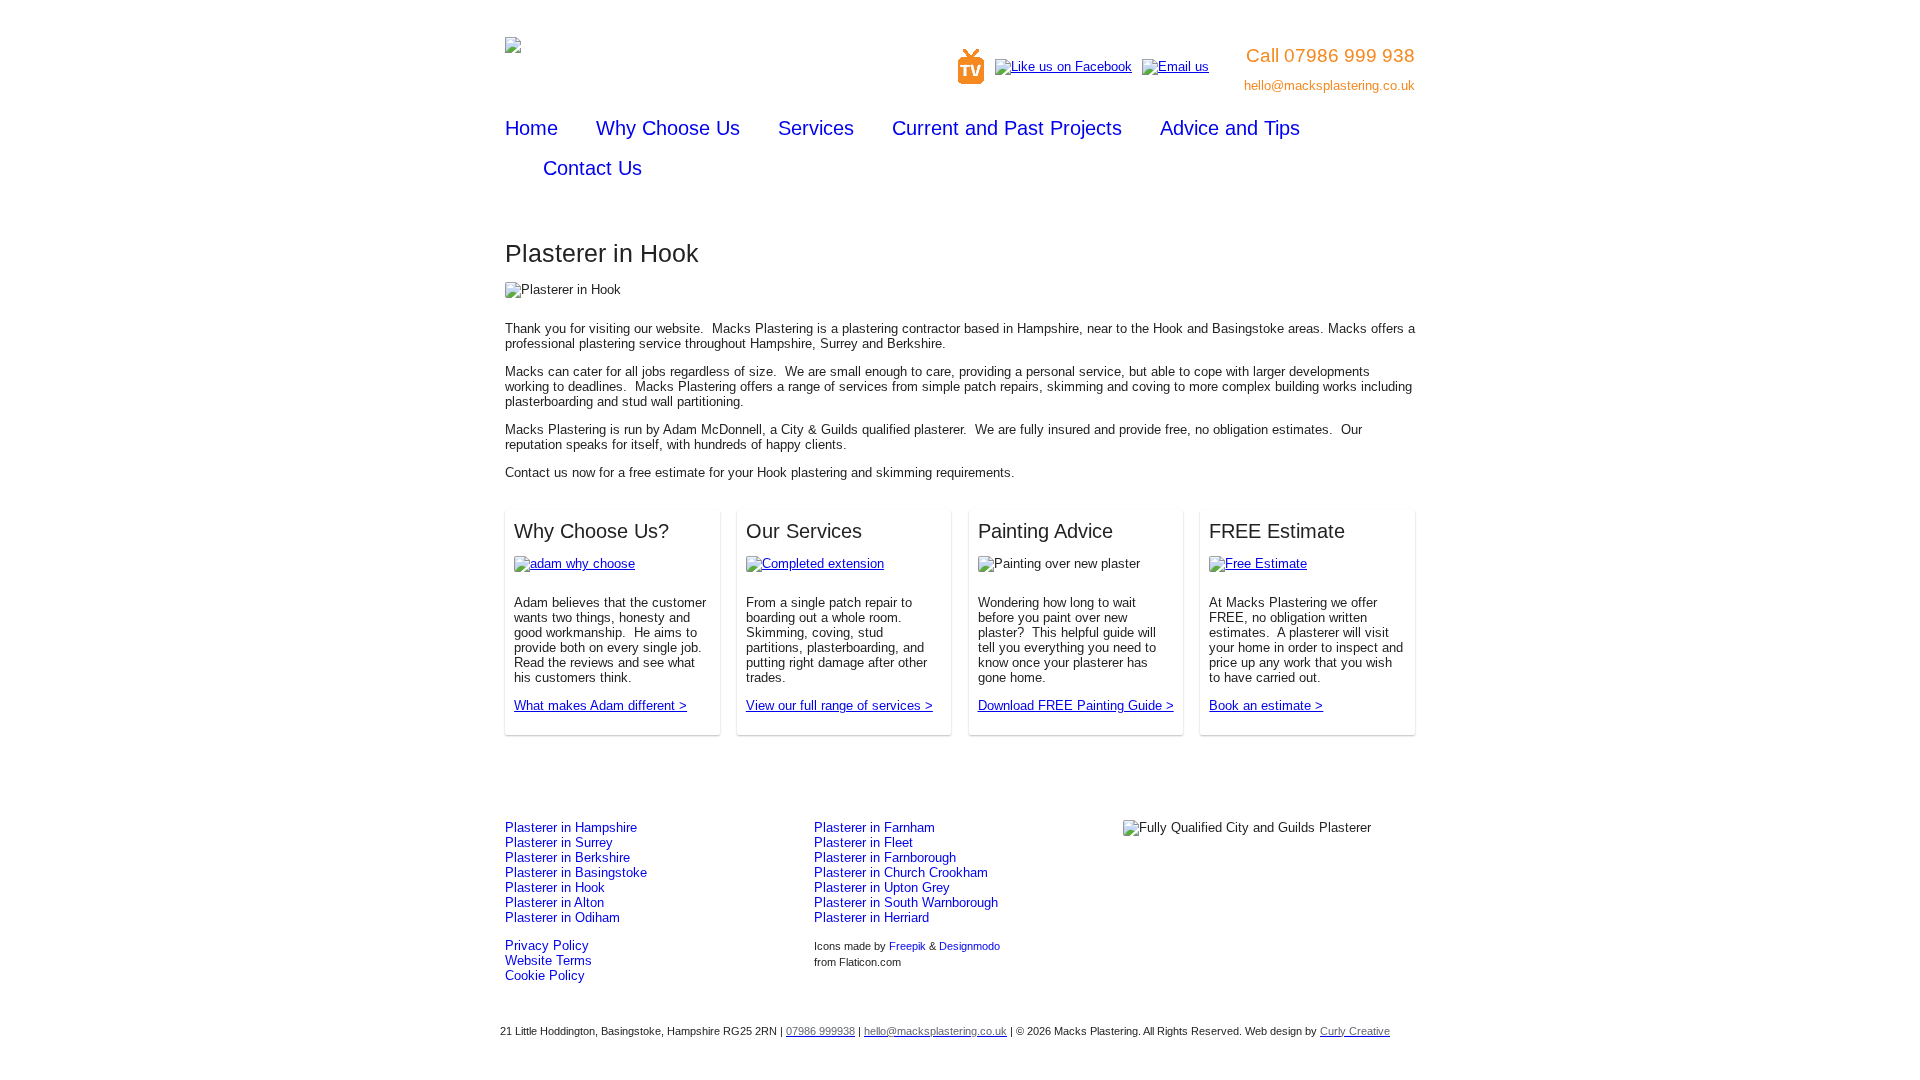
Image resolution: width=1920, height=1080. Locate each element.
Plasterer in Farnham (874, 827)
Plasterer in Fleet (863, 842)
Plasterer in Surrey (559, 842)
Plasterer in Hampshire (571, 827)
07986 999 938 (1349, 55)
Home (531, 128)
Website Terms (548, 960)
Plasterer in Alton (554, 902)
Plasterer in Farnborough (885, 857)
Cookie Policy (545, 975)
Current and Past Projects (1007, 128)
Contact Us (592, 168)
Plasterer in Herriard (871, 917)
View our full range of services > (839, 705)
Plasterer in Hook (555, 887)
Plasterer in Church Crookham (901, 872)
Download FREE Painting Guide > (1076, 705)
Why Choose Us (668, 128)
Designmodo (969, 946)
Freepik (907, 946)
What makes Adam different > (600, 705)
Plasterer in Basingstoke (576, 872)
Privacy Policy (547, 945)
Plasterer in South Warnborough (906, 902)
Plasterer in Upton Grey (882, 887)
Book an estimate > (1266, 705)
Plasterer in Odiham (562, 917)
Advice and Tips (1230, 128)
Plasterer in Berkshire (567, 857)
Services (816, 128)
